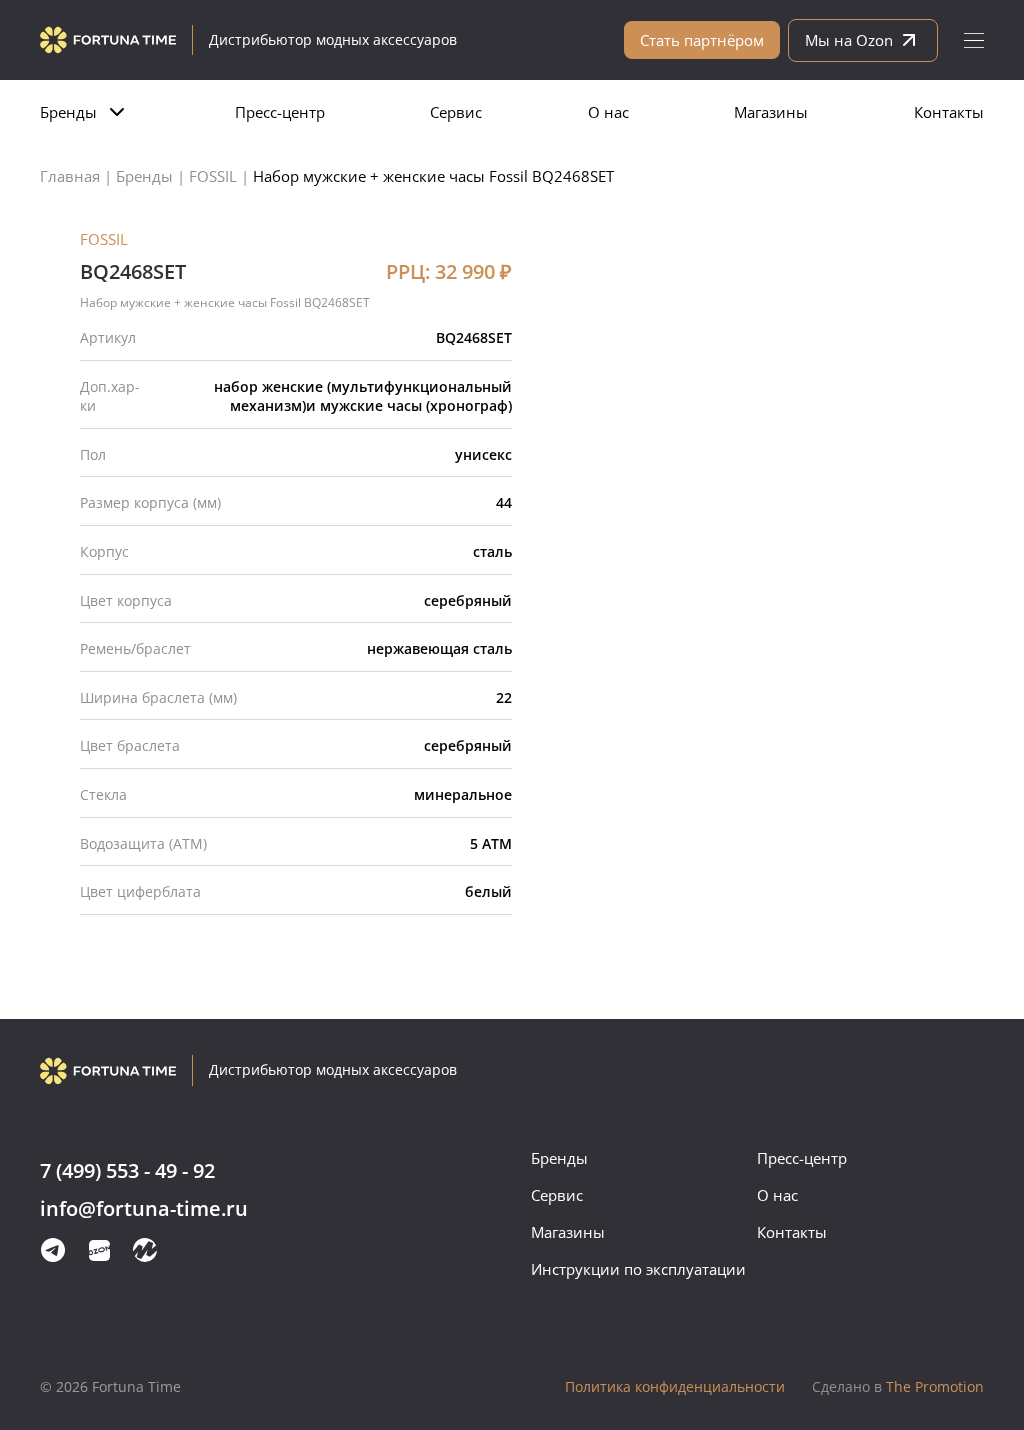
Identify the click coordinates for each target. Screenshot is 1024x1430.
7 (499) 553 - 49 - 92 (127, 1171)
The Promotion (898, 1386)
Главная (70, 176)
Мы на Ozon (849, 40)
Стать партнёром (702, 40)
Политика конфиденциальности (675, 1386)
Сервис (456, 112)
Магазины (771, 112)
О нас (608, 112)
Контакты (949, 112)
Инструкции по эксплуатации (638, 1269)
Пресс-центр (280, 112)
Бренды (68, 112)
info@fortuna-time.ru (144, 1209)
